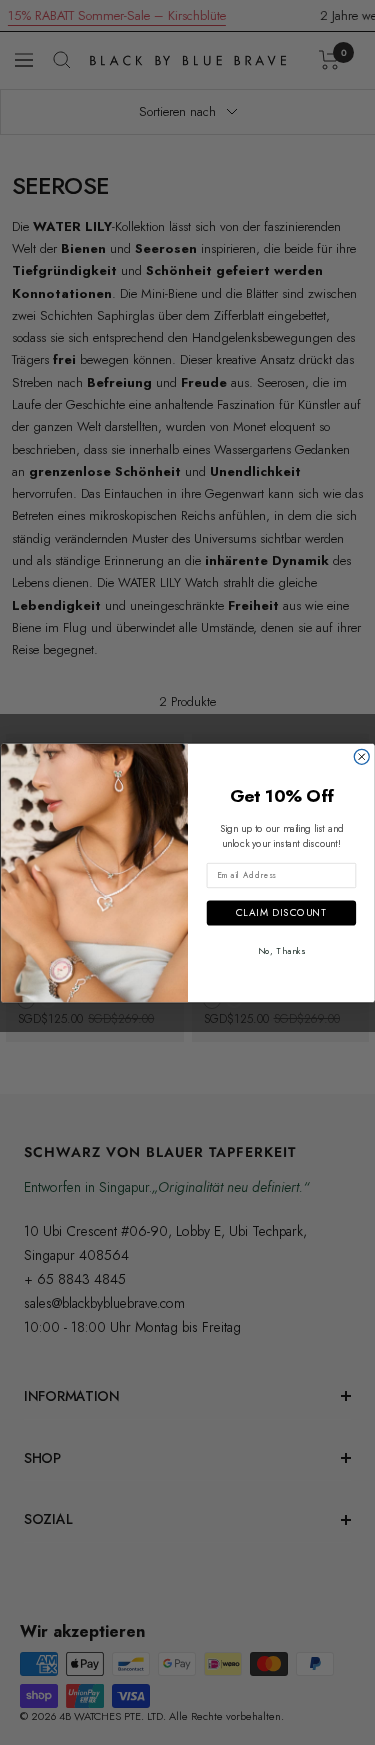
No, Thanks (281, 949)
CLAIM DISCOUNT (280, 912)
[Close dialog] (361, 756)
